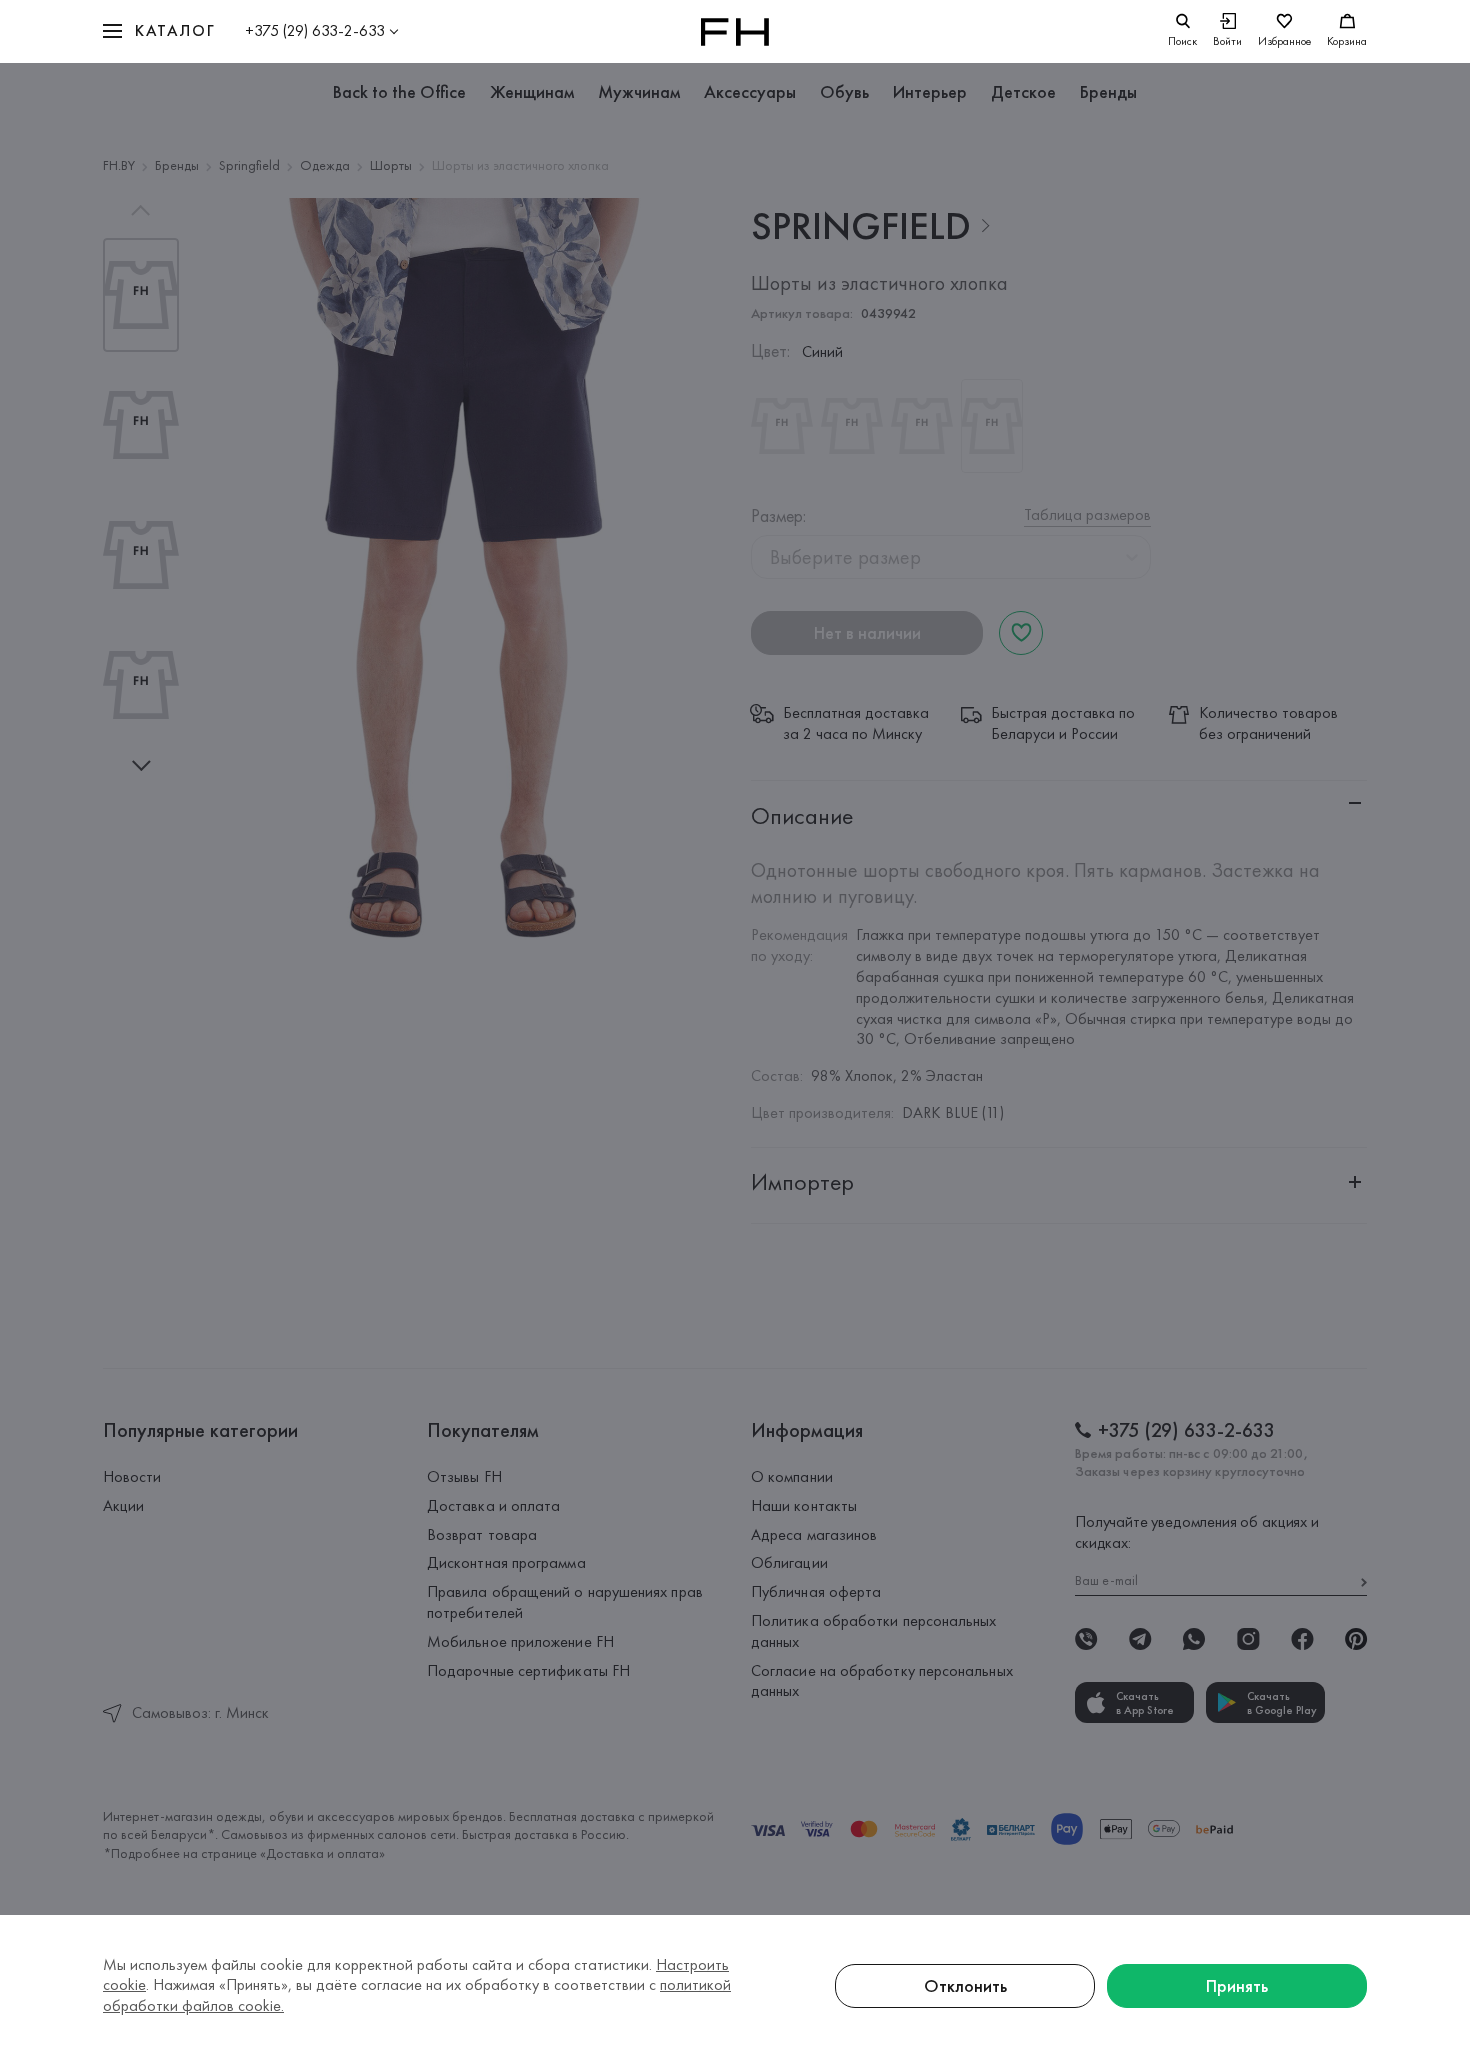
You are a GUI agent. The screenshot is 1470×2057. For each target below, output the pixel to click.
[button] (159, 31)
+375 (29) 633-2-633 (315, 30)
